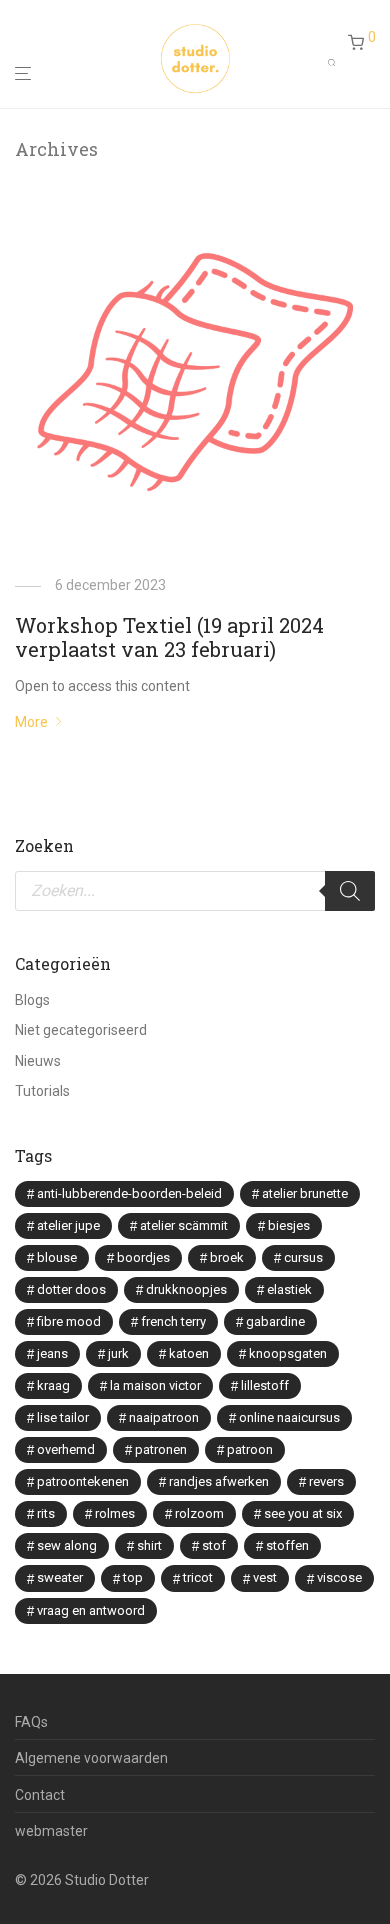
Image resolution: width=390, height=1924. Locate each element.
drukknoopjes (186, 1289)
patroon (250, 1449)
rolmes (115, 1513)
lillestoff (265, 1385)
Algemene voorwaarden (91, 1758)
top (133, 1577)
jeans (52, 1353)
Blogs (32, 1000)
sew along (67, 1545)
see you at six (303, 1513)
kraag (53, 1385)
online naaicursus (289, 1417)
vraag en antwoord (91, 1610)
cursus (303, 1257)
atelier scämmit (184, 1225)
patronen (161, 1449)
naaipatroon (164, 1417)
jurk (118, 1353)
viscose (339, 1577)
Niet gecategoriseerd (81, 1030)
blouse (57, 1257)
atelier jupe (68, 1225)
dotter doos (71, 1289)
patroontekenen (83, 1481)
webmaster (51, 1831)
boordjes (143, 1257)
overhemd (66, 1449)
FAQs (31, 1722)
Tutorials (42, 1091)
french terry (173, 1321)
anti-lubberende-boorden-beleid (129, 1193)
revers (326, 1481)
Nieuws (38, 1061)
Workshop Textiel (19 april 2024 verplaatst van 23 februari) (169, 637)
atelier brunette (305, 1193)
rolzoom (199, 1513)
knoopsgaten (288, 1353)
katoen (189, 1353)
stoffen (287, 1545)
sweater (60, 1577)
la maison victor (155, 1385)
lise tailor (63, 1417)
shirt (149, 1545)
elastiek (289, 1289)
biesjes (289, 1225)
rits (46, 1513)
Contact (40, 1795)
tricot (198, 1577)
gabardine (275, 1321)
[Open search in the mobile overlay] (338, 58)
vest (265, 1577)
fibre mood (69, 1321)
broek (227, 1257)
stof (214, 1545)
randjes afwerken (219, 1481)
